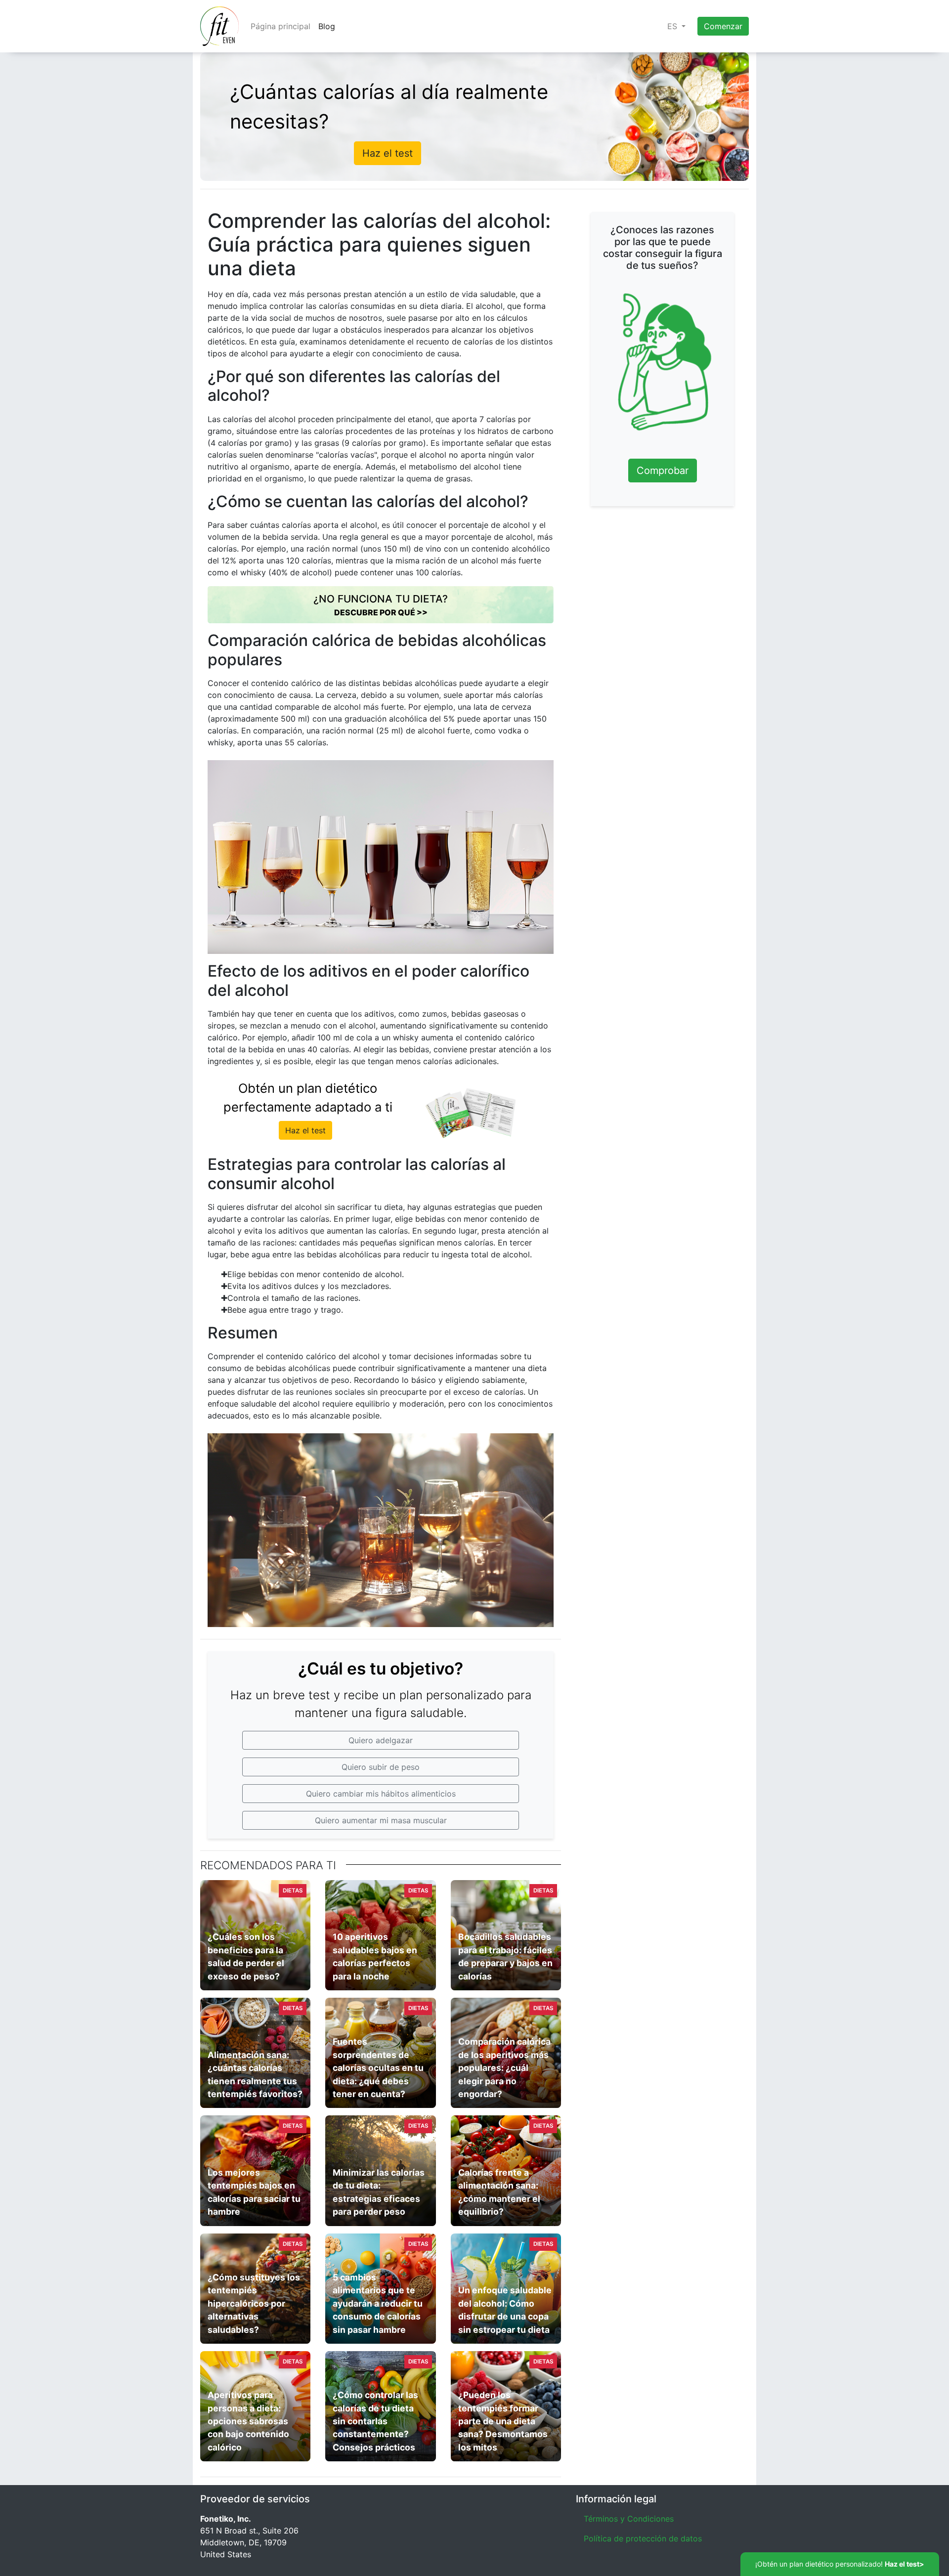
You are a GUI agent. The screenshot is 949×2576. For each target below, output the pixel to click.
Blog (327, 26)
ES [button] (673, 26)
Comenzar (723, 26)
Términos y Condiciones (629, 2519)
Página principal (280, 26)
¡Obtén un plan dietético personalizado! (840, 2564)
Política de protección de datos (643, 2538)
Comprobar (663, 471)
